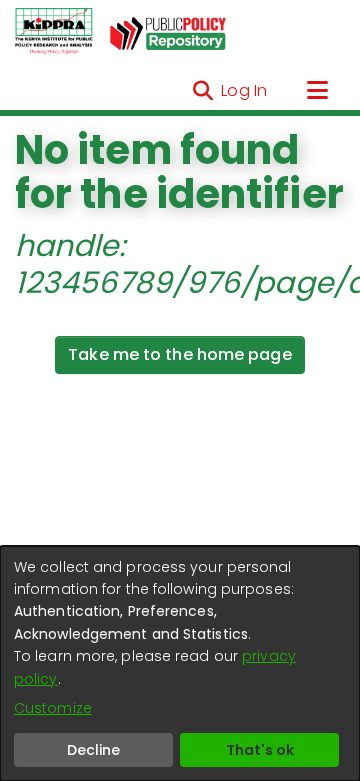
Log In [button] (245, 90)
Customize (53, 708)
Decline (93, 750)
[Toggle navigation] (317, 91)
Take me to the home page (179, 354)
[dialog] (180, 663)
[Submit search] (202, 91)
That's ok (260, 750)
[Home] (54, 32)
